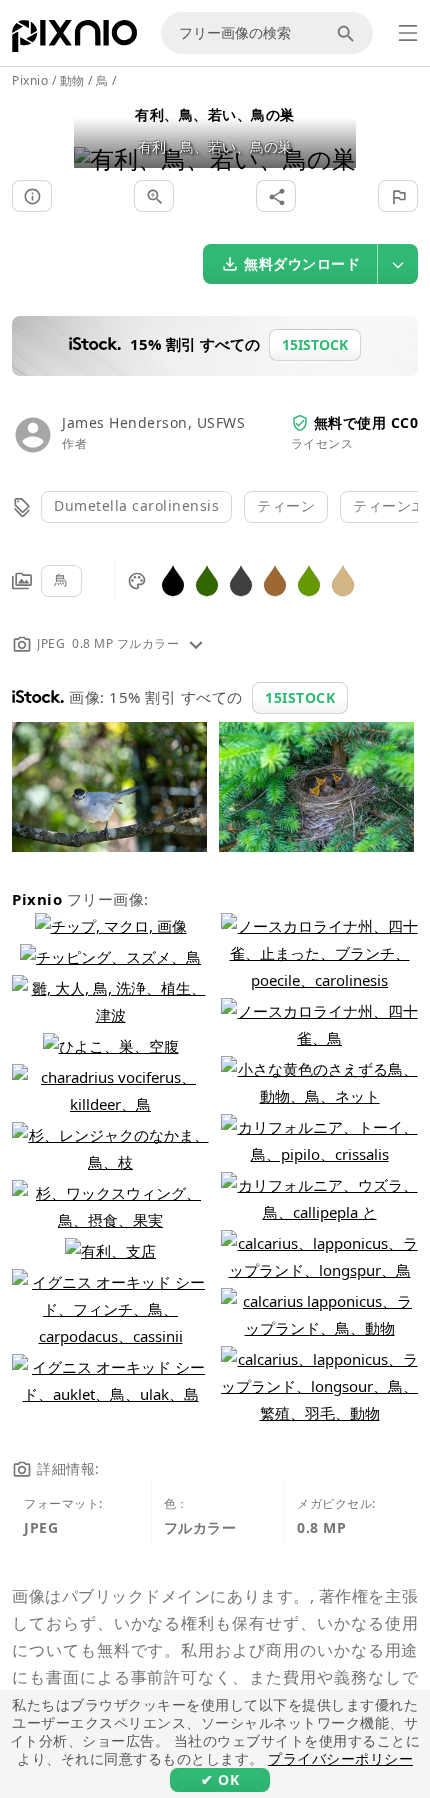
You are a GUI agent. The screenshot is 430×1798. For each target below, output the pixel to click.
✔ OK (220, 1779)
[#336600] (207, 579)
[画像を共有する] (276, 196)
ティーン (286, 505)
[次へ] (333, 133)
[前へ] (96, 133)
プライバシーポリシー (340, 1758)
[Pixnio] (74, 40)
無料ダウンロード (302, 263)
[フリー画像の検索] (349, 33)
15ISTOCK (300, 697)
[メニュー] (408, 33)
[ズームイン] (154, 196)
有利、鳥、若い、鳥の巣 (215, 114)
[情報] (32, 196)
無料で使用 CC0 (366, 422)
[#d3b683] (343, 579)
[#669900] (309, 579)
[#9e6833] (275, 579)
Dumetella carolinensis (136, 505)
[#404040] (241, 579)
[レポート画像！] (398, 196)
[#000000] (173, 579)
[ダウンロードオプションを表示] (398, 264)
